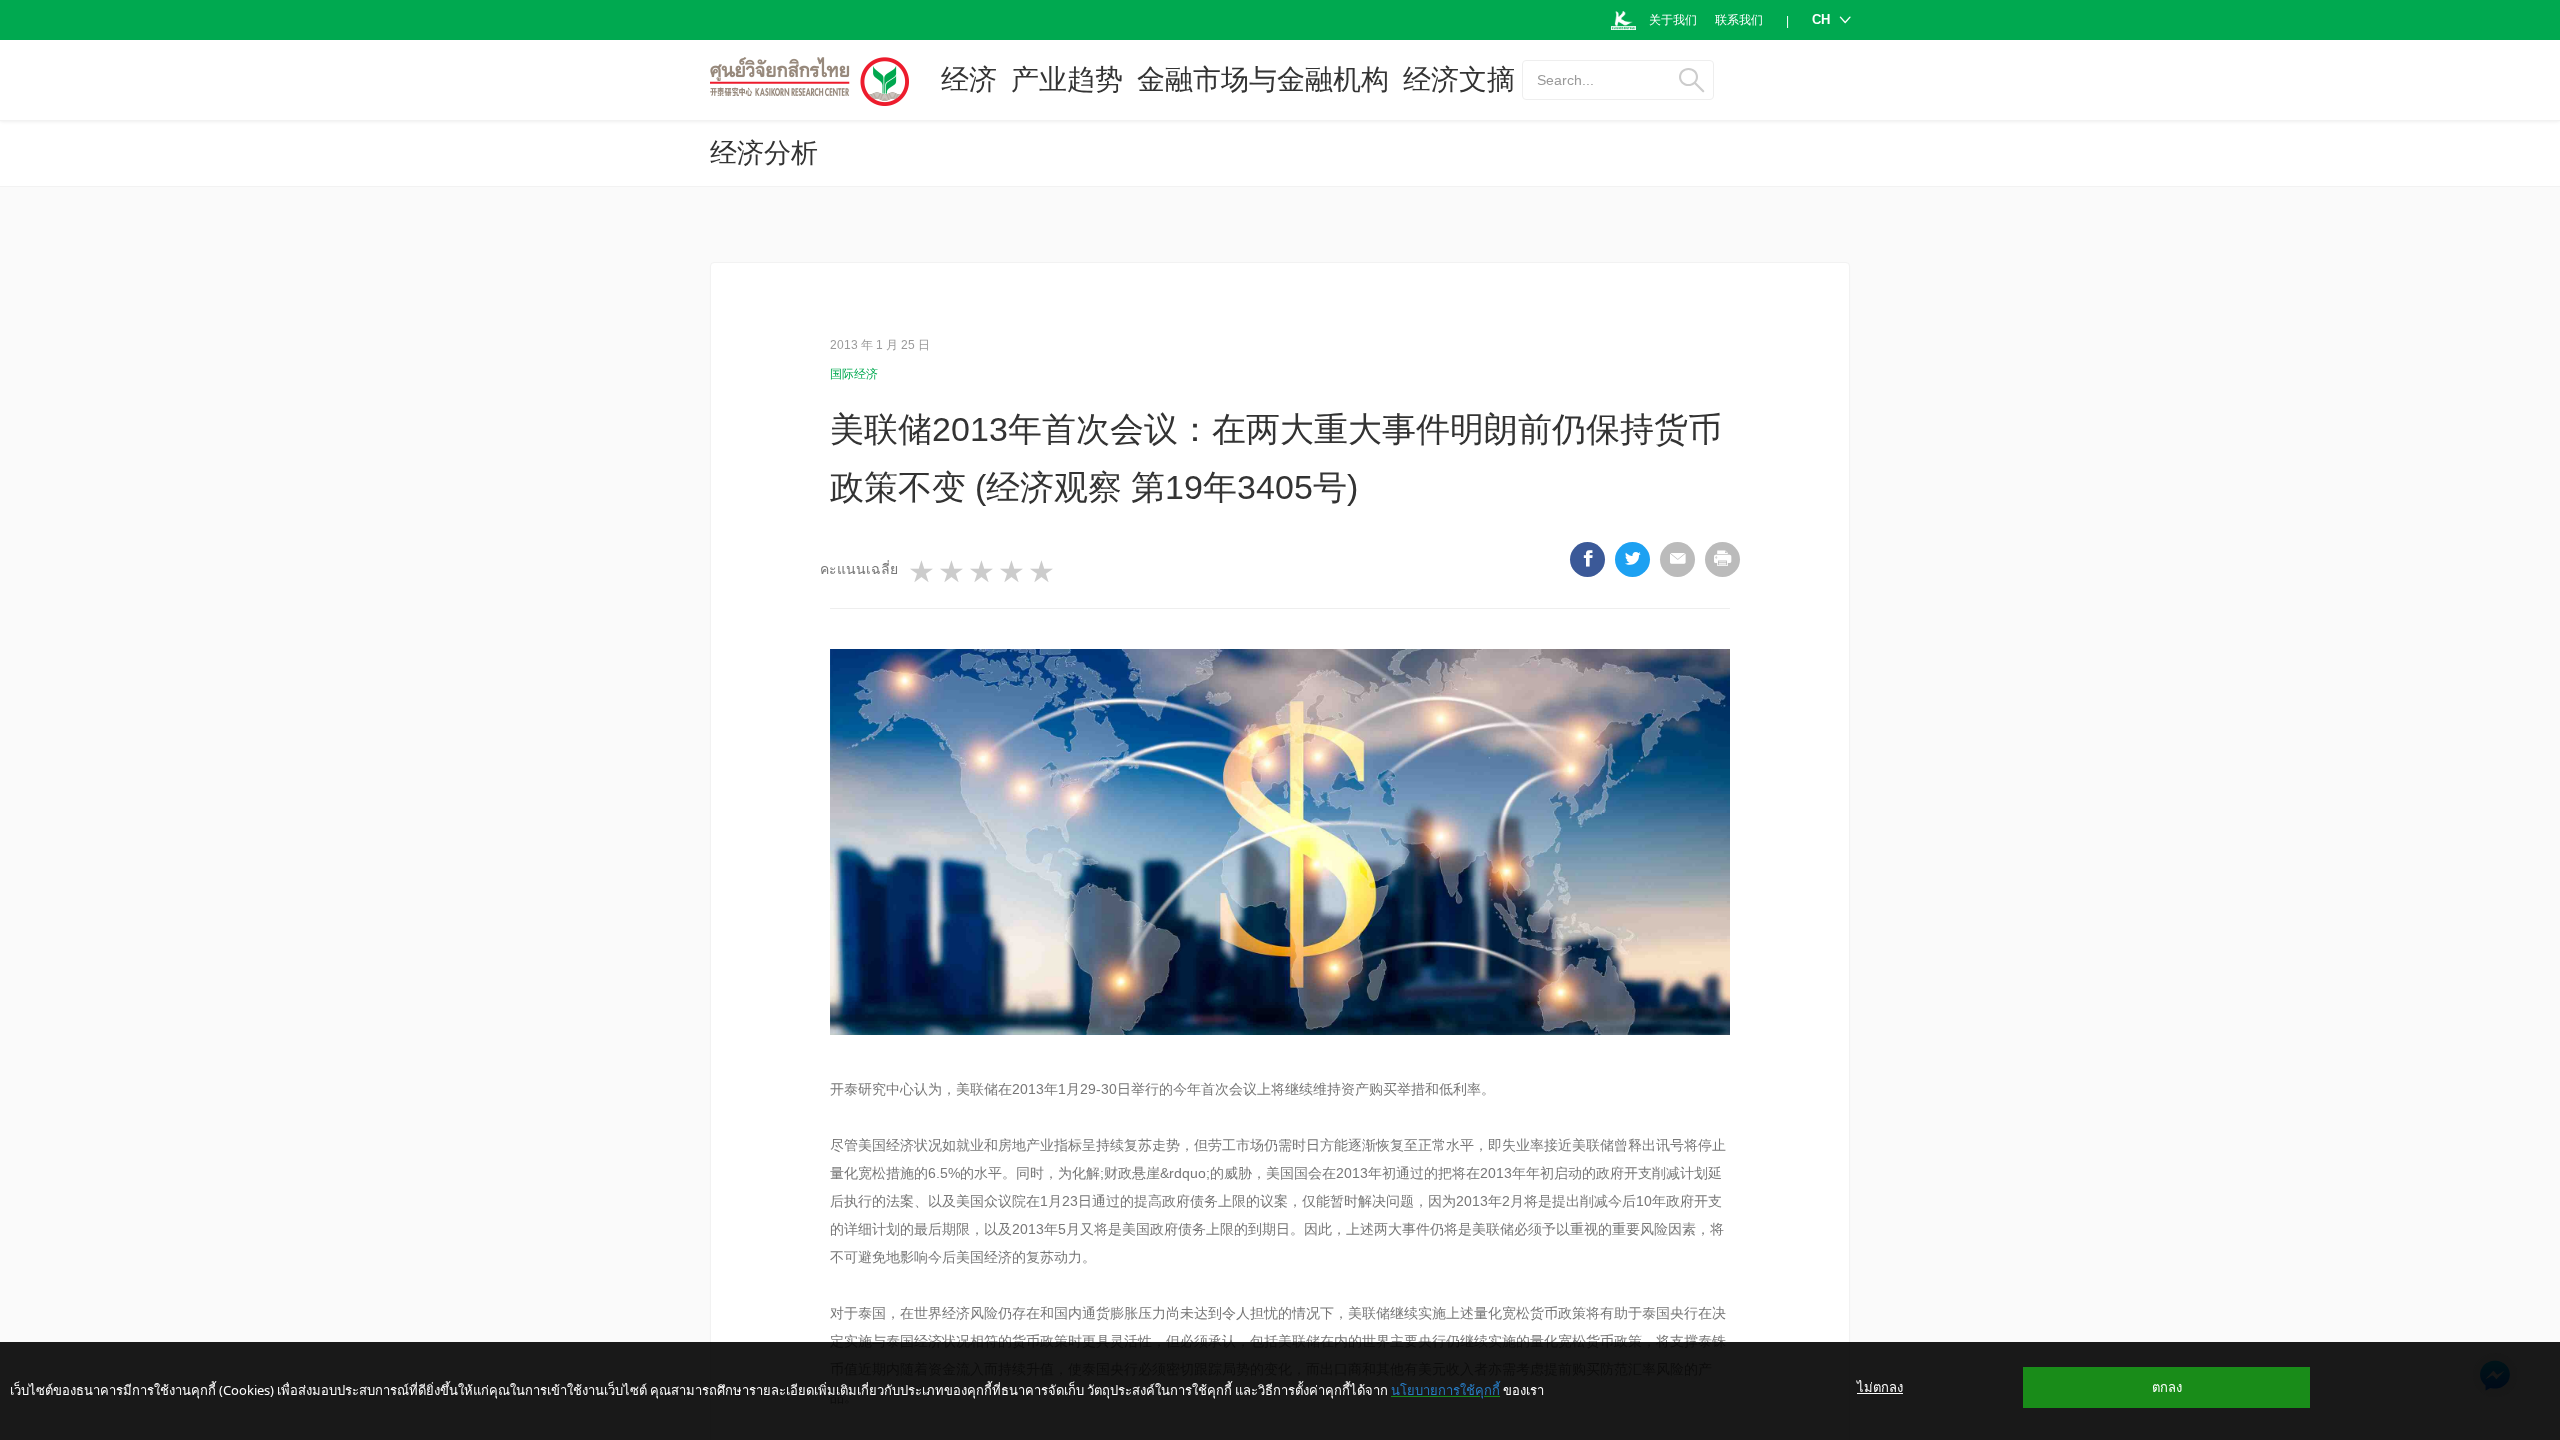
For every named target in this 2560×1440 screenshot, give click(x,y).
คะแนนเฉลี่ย (859, 569)
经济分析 (764, 153)
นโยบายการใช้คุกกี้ (1445, 1390)
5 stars (1043, 572)
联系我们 (1739, 20)
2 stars (953, 572)
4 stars (1013, 572)
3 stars (983, 572)
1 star (923, 572)
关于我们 (1673, 20)
